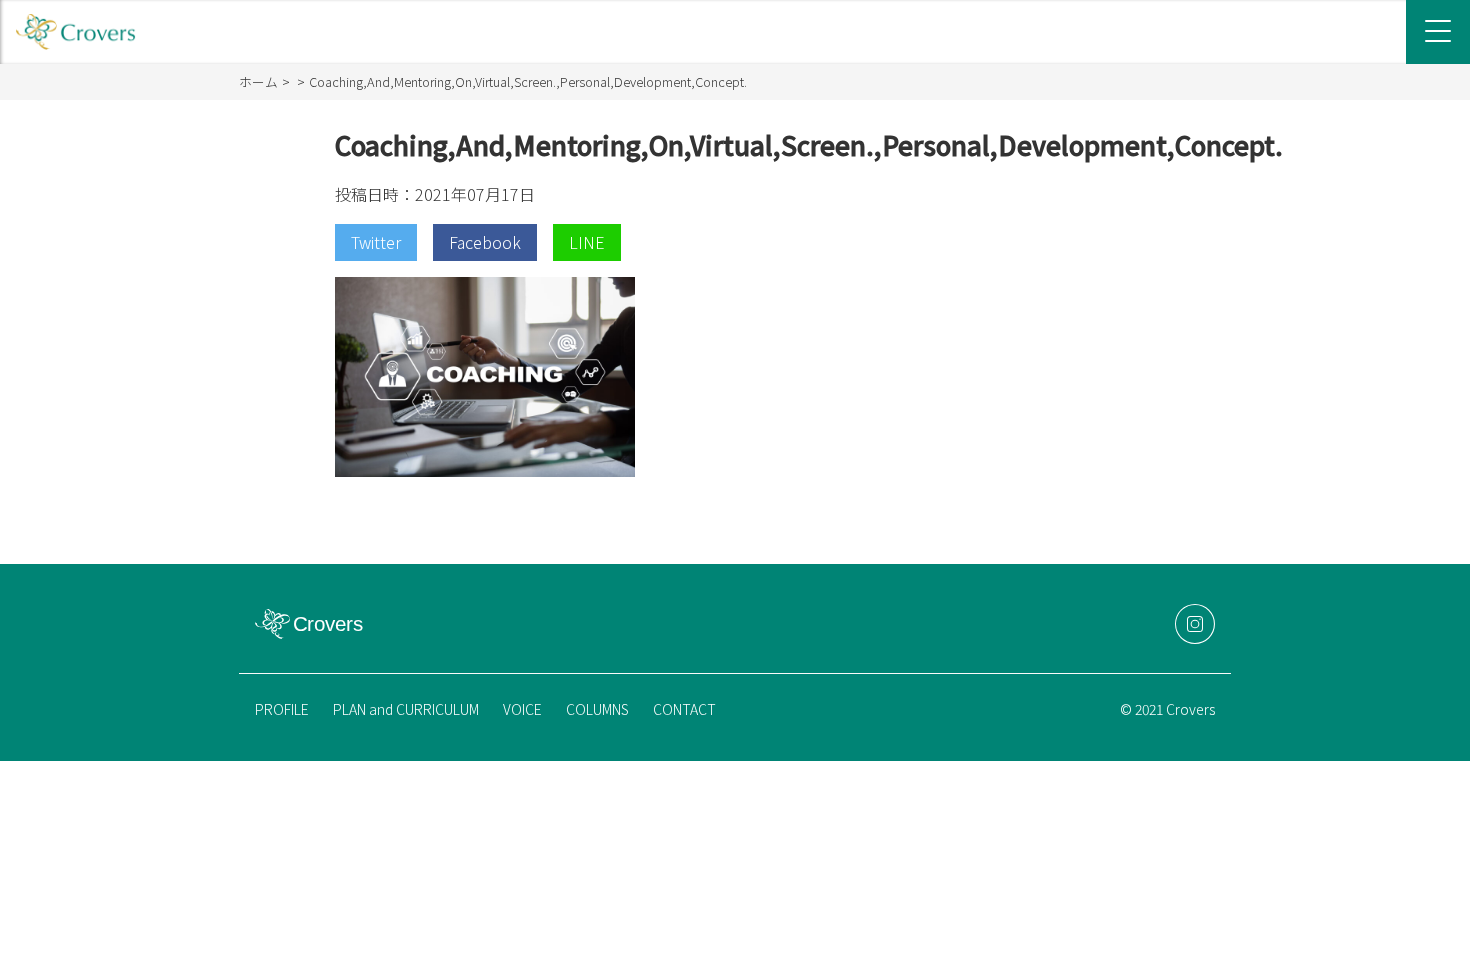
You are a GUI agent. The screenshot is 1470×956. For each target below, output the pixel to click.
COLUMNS (597, 709)
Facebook (485, 242)
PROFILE (282, 709)
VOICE (522, 709)
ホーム (258, 81)
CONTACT (684, 709)
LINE (587, 242)
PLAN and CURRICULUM (406, 709)
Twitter (376, 242)
